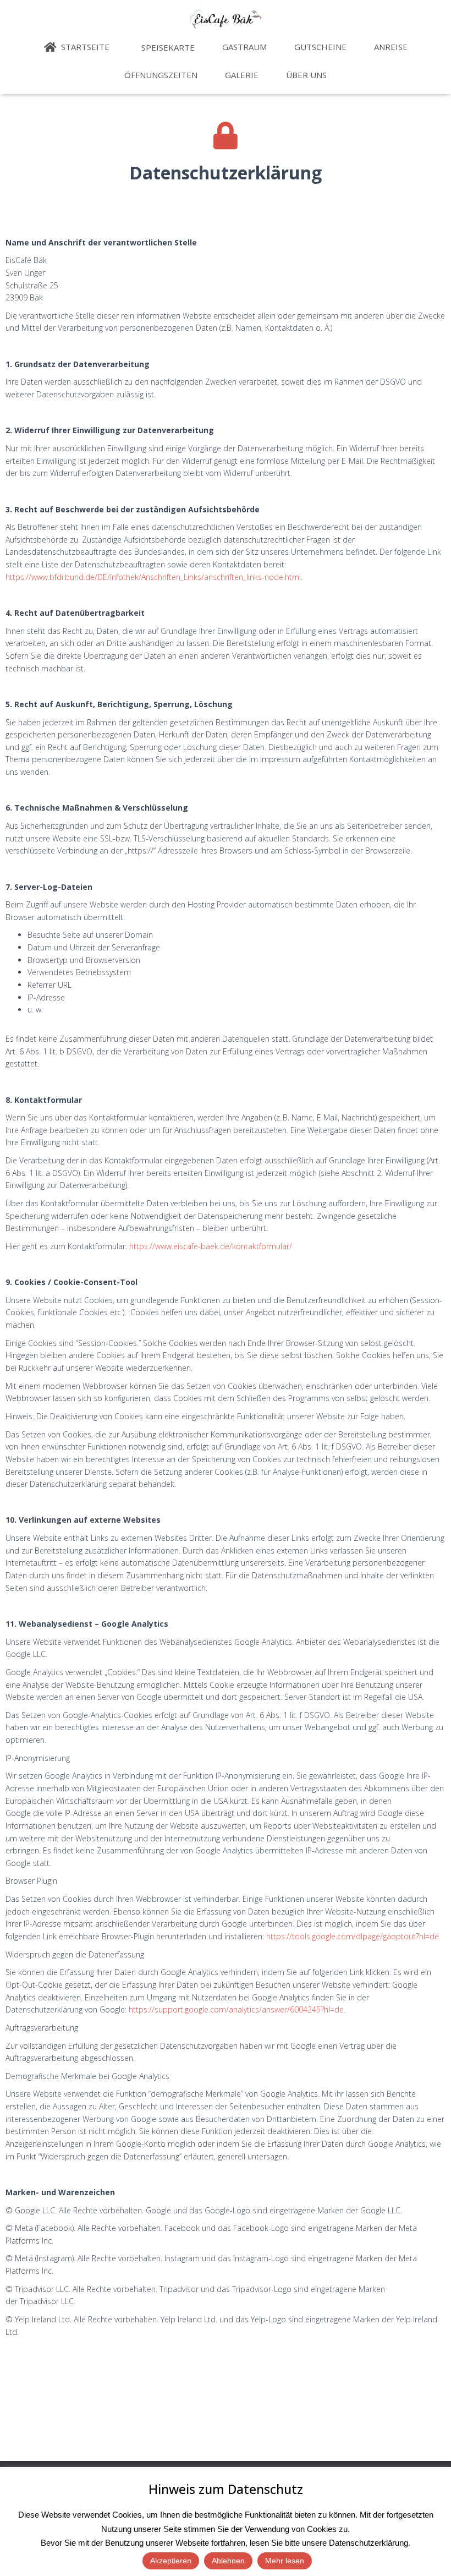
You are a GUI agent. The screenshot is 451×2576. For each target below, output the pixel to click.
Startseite (84, 47)
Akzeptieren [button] (171, 2561)
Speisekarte (167, 47)
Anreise (391, 47)
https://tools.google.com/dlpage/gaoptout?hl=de (353, 1936)
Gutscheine (320, 47)
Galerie (242, 75)
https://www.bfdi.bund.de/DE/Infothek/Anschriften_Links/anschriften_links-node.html (153, 577)
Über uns (306, 75)
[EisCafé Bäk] (226, 19)
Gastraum (244, 47)
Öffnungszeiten (161, 75)
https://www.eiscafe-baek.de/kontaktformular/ (211, 1246)
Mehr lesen (285, 2561)
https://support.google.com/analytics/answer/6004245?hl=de (236, 2009)
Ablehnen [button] (228, 2561)
